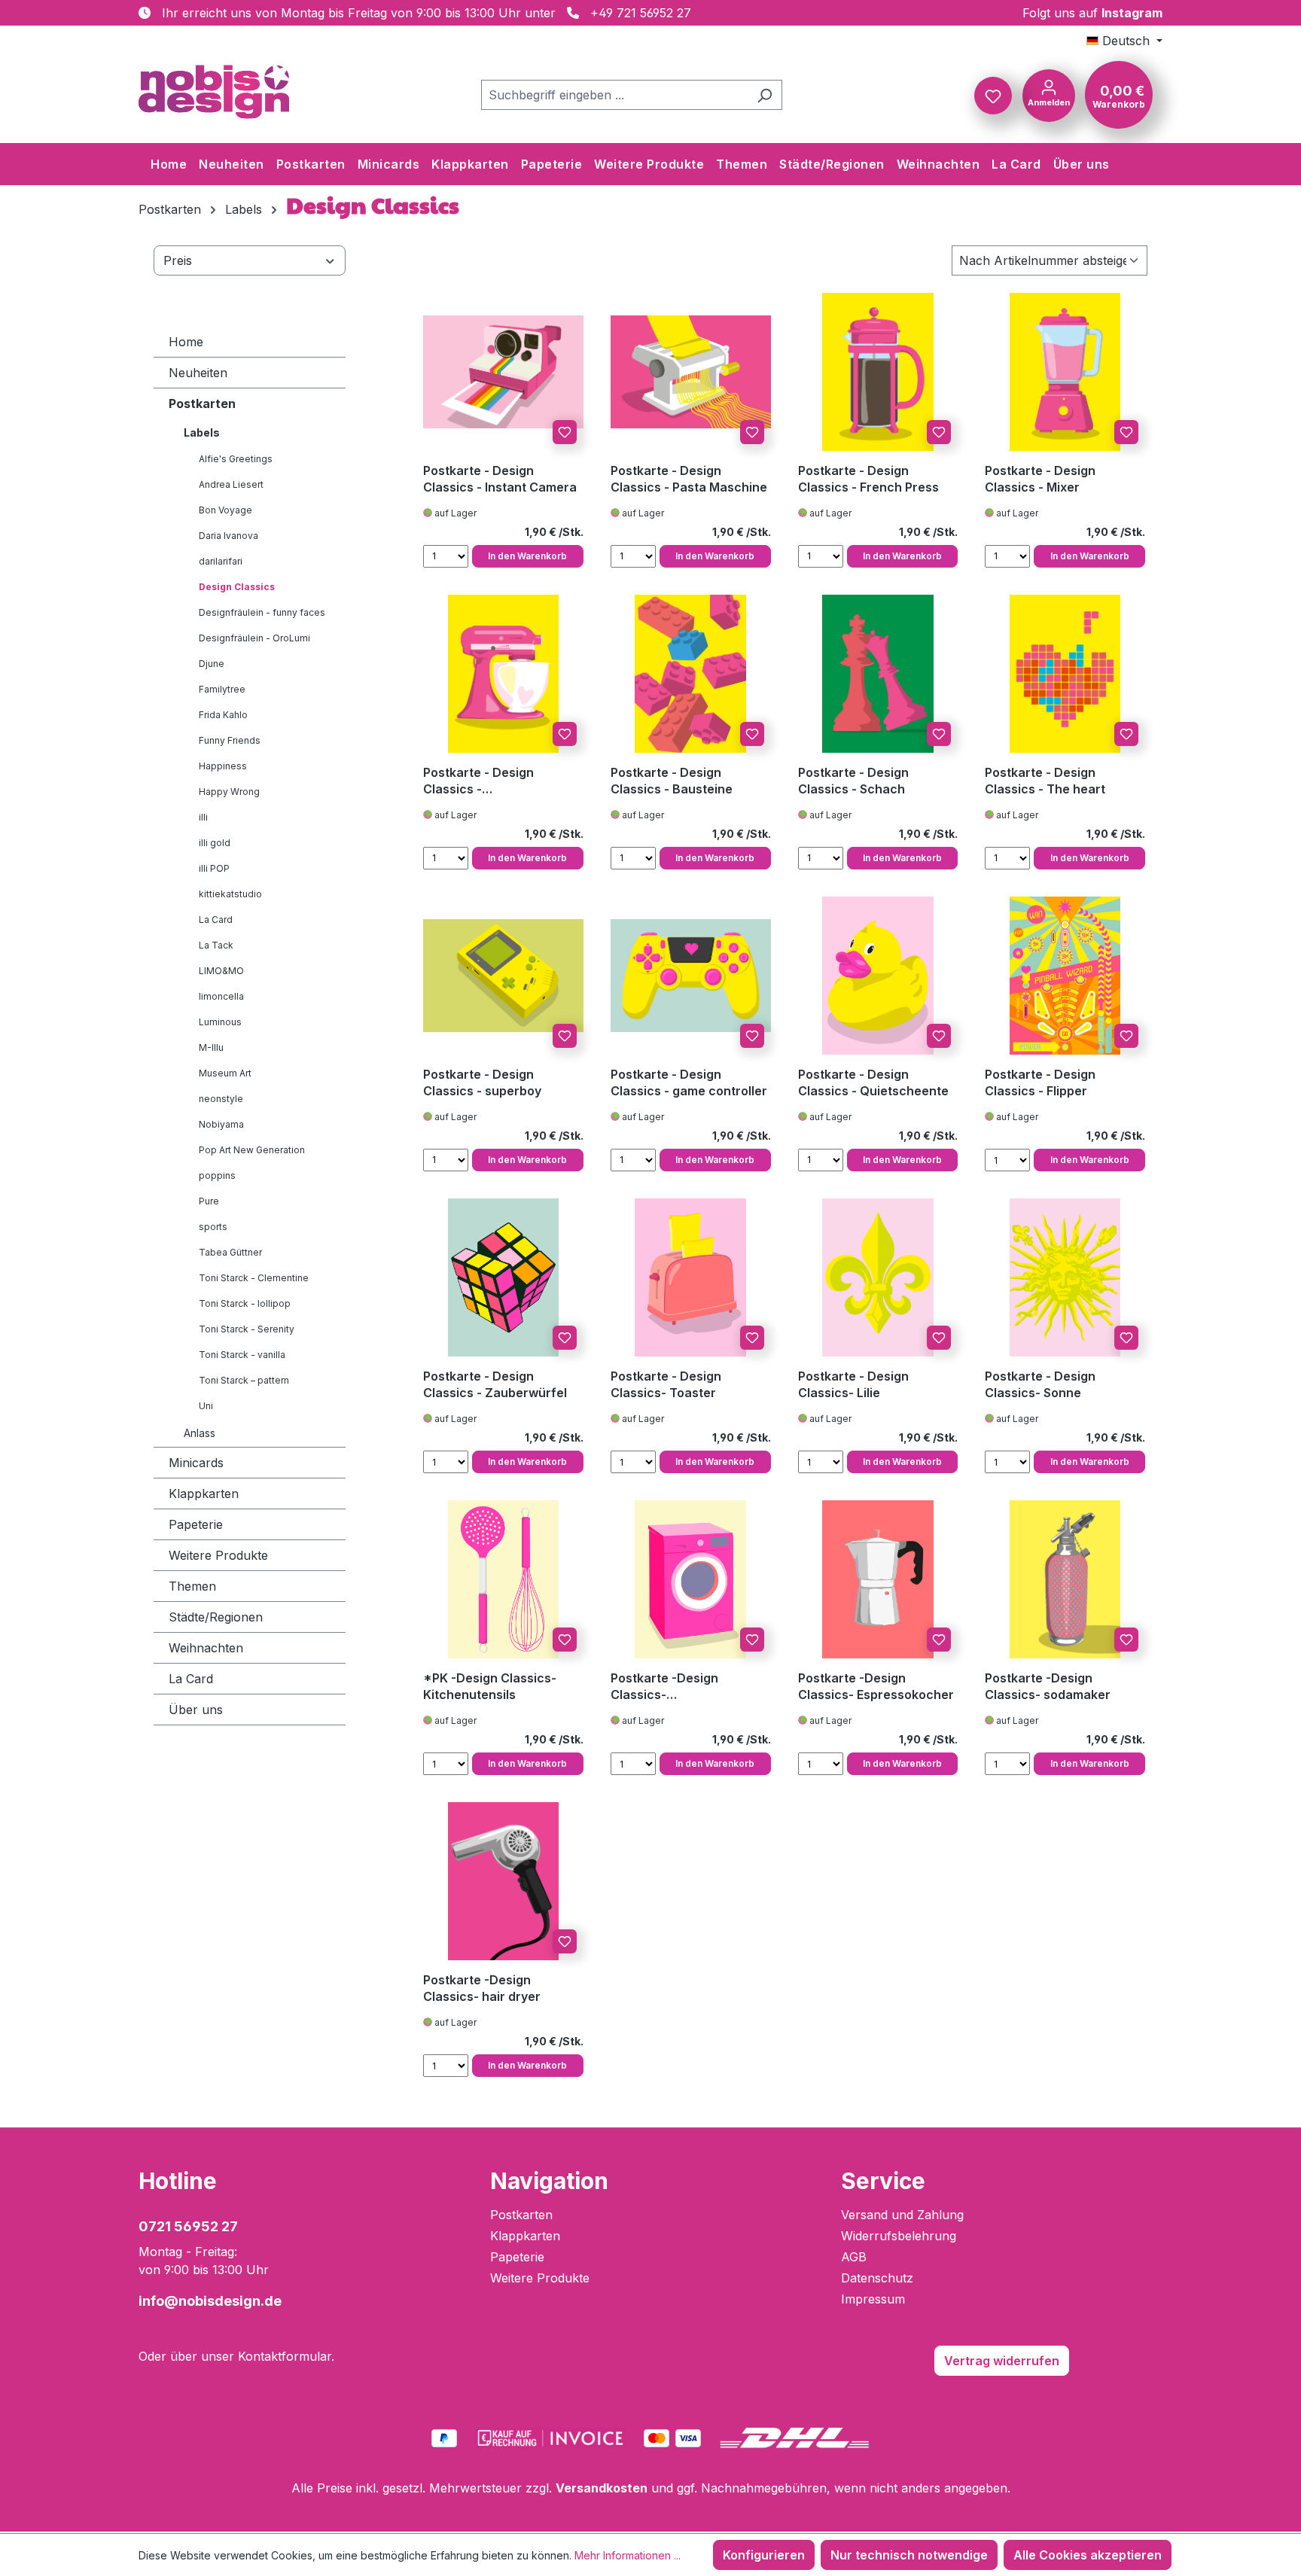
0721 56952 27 (188, 2226)
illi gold (215, 843)
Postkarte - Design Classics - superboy (482, 1082)
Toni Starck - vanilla (242, 1355)
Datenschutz (877, 2278)
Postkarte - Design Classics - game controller (689, 1082)
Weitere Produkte (218, 1555)
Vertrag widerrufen (1002, 2361)
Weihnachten (206, 1648)
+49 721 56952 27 (641, 13)
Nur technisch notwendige (909, 2555)
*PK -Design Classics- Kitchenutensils (490, 1686)
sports (213, 1227)
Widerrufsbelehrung (899, 2236)
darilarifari (221, 561)
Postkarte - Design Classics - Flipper (1040, 1082)
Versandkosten (602, 2488)
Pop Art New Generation (252, 1150)
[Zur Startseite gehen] (214, 92)
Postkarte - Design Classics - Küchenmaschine (478, 781)
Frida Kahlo (223, 715)
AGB (854, 2257)
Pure (209, 1201)
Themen (192, 1586)
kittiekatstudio (230, 894)
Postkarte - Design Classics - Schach (853, 781)
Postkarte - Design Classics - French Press (868, 479)
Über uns (196, 1710)
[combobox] (614, 95)
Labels (202, 432)
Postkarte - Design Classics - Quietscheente (873, 1082)
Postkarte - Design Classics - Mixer (1040, 479)
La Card (216, 920)
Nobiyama (221, 1124)
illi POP (214, 868)
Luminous (220, 1022)
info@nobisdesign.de (210, 2301)
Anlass (200, 1433)
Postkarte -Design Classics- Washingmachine (664, 1687)
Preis (178, 260)
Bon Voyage (225, 510)
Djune (212, 664)
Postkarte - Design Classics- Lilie (853, 1384)
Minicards (196, 1463)
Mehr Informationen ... (628, 2555)
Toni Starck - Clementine (254, 1278)
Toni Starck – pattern (244, 1380)
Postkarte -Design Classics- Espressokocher (876, 1686)
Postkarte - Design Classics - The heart (1045, 781)
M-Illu (211, 1047)
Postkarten (202, 403)
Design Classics (237, 587)
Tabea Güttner (230, 1252)
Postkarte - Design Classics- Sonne (1040, 1384)
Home (186, 342)
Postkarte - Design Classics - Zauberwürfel (495, 1384)
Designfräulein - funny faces (262, 612)
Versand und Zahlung (902, 2215)
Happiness (223, 766)
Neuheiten (198, 373)
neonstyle (221, 1099)
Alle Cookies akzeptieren (1088, 2555)
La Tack (216, 945)
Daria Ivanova (229, 536)
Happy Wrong (229, 792)
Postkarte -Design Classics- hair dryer (482, 1988)
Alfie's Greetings (236, 459)
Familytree (222, 689)
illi (203, 817)
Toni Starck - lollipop (245, 1303)
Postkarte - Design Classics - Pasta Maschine (689, 479)
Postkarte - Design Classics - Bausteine (672, 781)
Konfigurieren (764, 2555)
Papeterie (196, 1524)
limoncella (221, 996)
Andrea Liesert (231, 484)
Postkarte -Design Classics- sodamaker (1048, 1686)
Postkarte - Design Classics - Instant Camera (500, 479)
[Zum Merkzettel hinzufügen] (565, 432)
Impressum (873, 2299)
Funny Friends (230, 740)
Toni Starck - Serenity (247, 1329)
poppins (217, 1175)
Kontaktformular (285, 2356)
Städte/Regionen (216, 1617)
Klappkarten (204, 1494)
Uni (206, 1406)
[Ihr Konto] (1049, 94)
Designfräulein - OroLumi (254, 638)
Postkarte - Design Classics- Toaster (666, 1384)
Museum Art (225, 1073)
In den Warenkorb (527, 556)
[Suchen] (765, 95)
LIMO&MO (221, 971)
